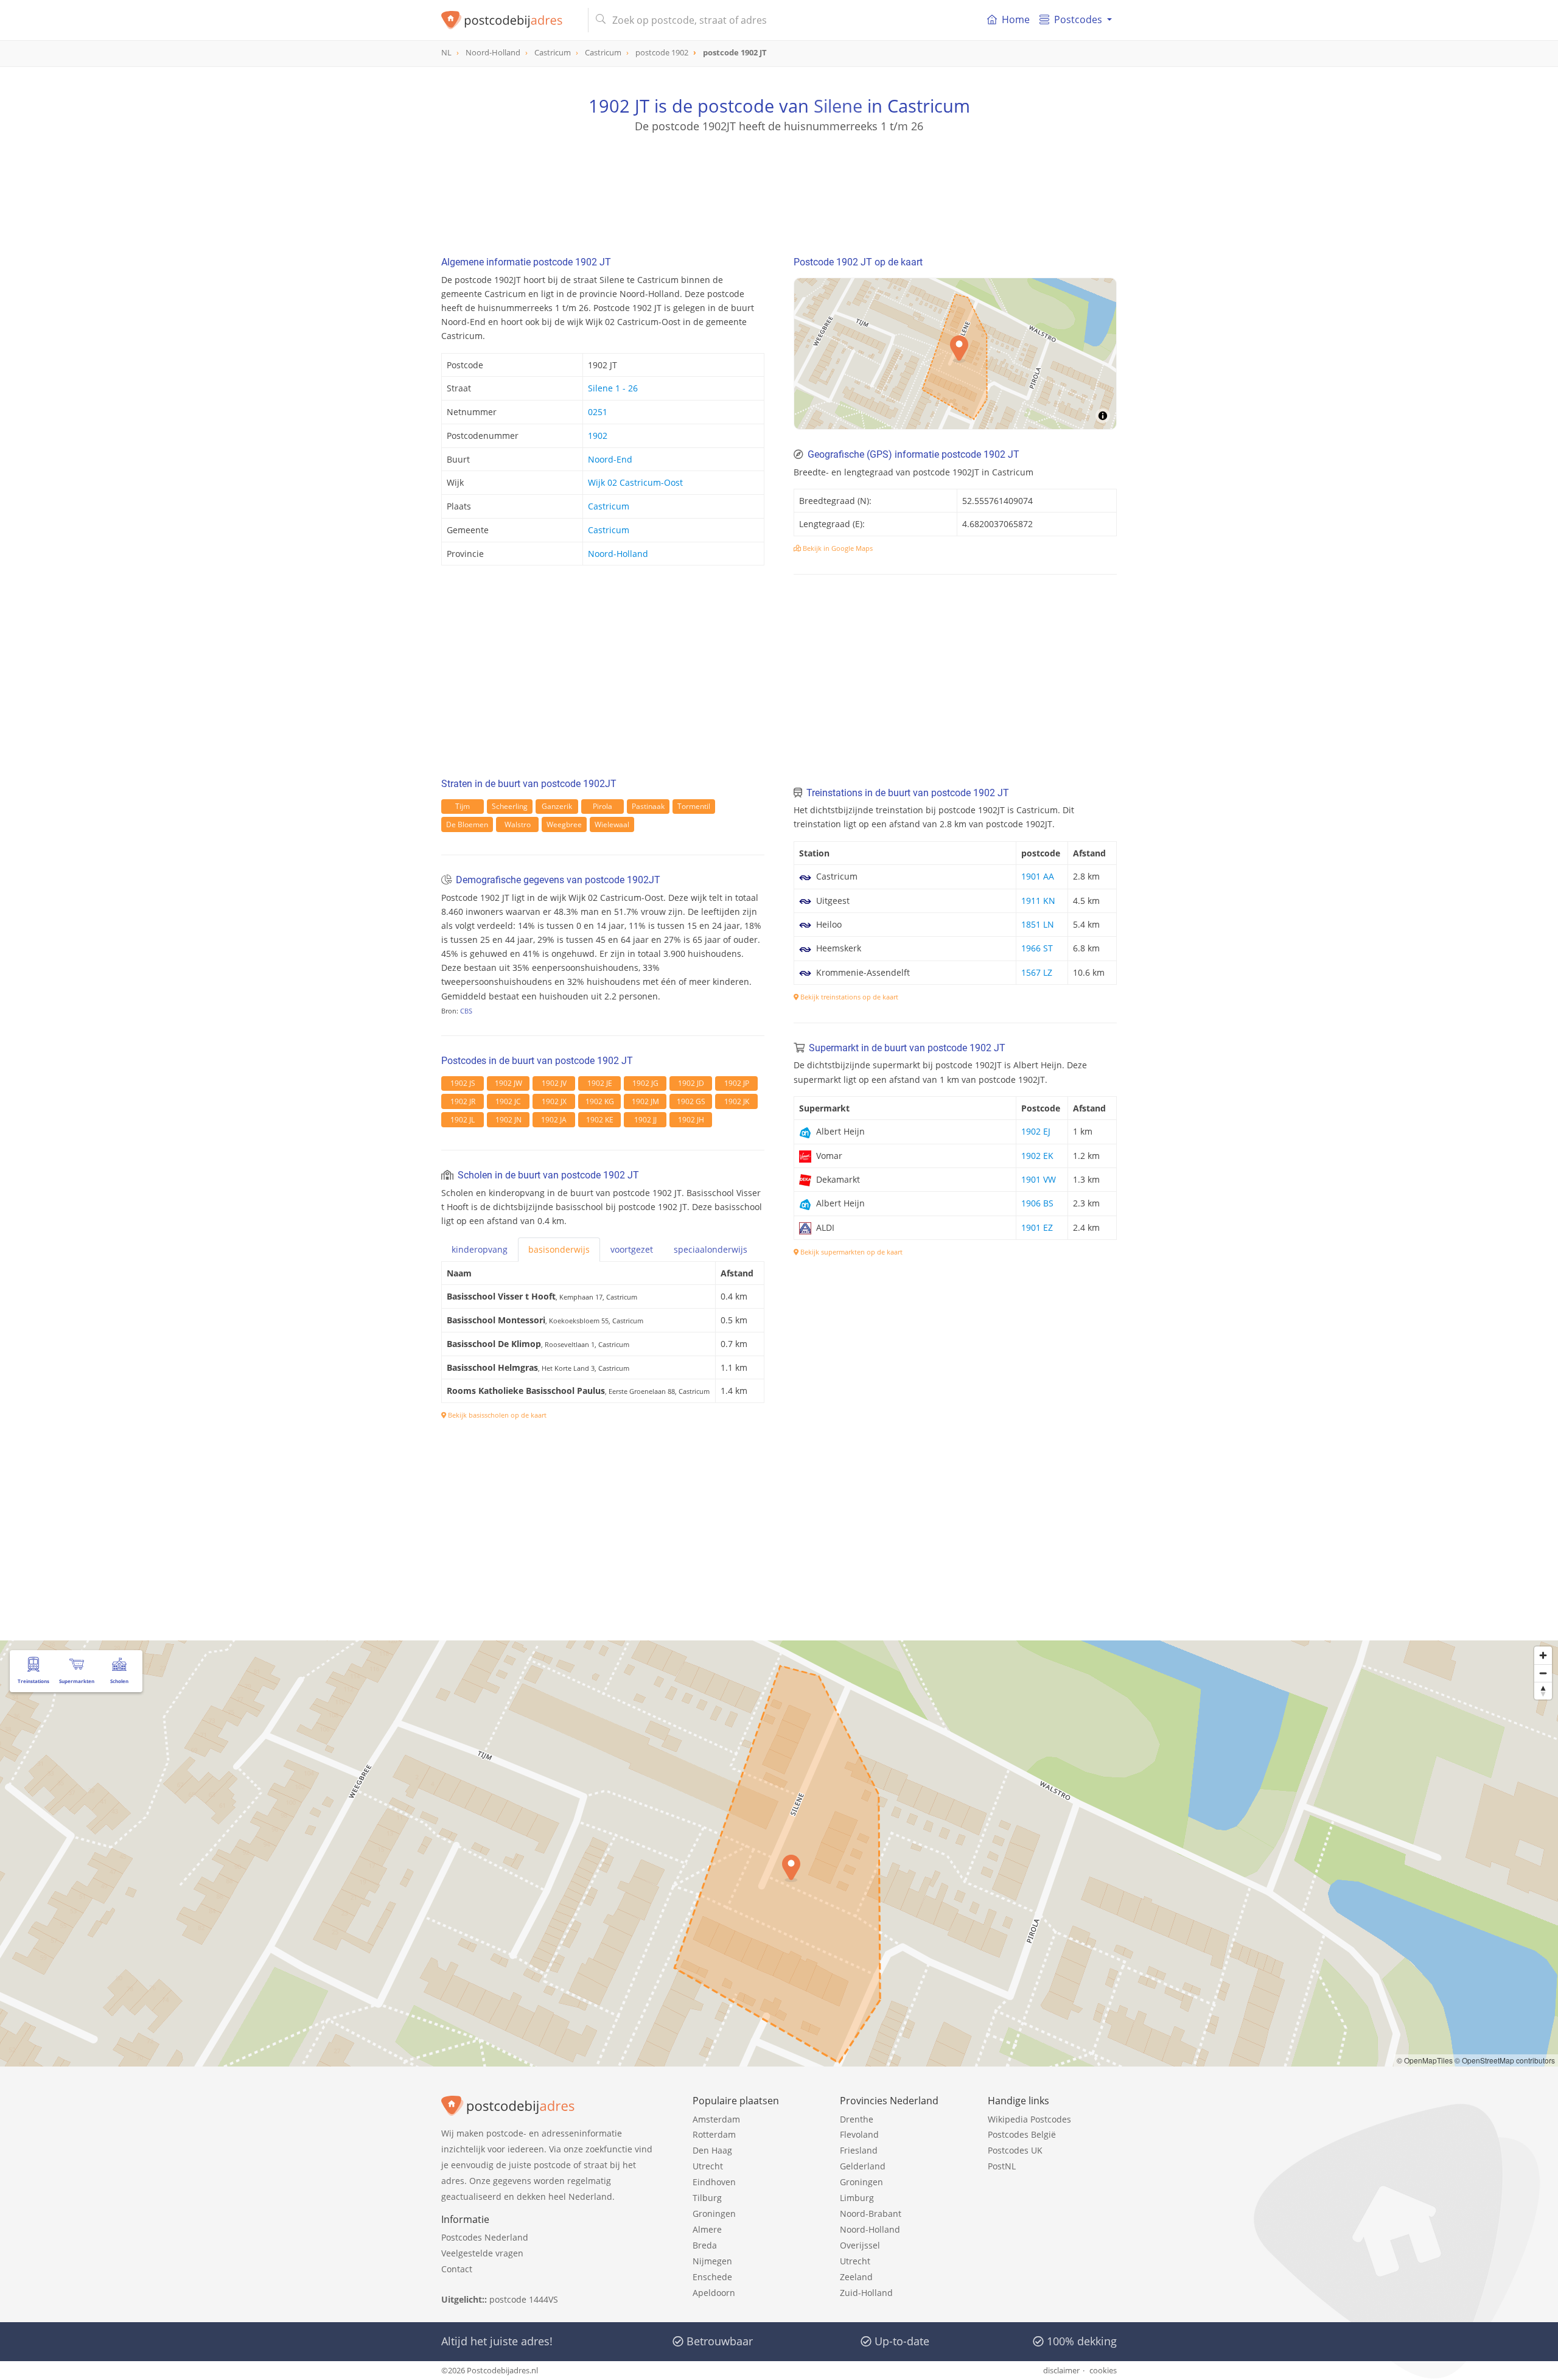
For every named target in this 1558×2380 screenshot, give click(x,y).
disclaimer (1061, 2370)
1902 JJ (645, 1120)
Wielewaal (612, 824)
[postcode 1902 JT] (510, 20)
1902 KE (600, 1120)
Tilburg (707, 2198)
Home (1016, 19)
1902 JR (463, 1101)
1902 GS (691, 1101)
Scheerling (510, 806)
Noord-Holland (618, 554)
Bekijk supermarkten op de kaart (851, 1252)
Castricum (609, 506)
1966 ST (1037, 948)
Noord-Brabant (871, 2214)
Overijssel (860, 2245)
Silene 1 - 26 (613, 388)
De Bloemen (467, 824)
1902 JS (463, 1083)
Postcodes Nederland (485, 2237)
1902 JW (508, 1083)
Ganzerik (557, 806)
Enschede (712, 2277)
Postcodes (1078, 19)
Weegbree (564, 824)
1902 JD (691, 1083)
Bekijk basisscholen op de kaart (496, 1415)
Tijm (463, 806)
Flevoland (859, 2134)
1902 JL (463, 1120)
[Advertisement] (779, 189)
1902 (598, 436)
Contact (457, 2269)
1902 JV (554, 1083)
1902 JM (645, 1101)
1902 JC (508, 1101)
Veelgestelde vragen (482, 2253)
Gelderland (863, 2166)
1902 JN (508, 1120)
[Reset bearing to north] (1543, 1691)
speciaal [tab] (711, 1249)
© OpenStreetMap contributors (1505, 2060)
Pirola (603, 806)
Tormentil (694, 806)
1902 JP (737, 1083)
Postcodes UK (1015, 2150)
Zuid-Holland (866, 2293)
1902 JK (737, 1101)
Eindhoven (714, 2182)
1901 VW (1039, 1179)
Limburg (857, 2198)
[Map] (779, 1853)
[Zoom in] (1543, 1655)
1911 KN (1038, 901)
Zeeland (856, 2277)
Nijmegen (712, 2261)
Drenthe (857, 2119)
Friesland (859, 2150)
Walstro (518, 824)
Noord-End (610, 459)
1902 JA (554, 1120)
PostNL (1002, 2166)
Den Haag (712, 2150)
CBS (466, 1011)
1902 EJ (1036, 1131)
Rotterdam (714, 2134)
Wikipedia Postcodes (1029, 2119)
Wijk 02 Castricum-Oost (635, 482)
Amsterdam (716, 2119)
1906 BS (1037, 1203)
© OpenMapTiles (1425, 2060)
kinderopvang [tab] (480, 1249)
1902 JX (554, 1101)
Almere (707, 2229)
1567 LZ (1037, 972)
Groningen (714, 2214)
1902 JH (691, 1120)
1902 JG (645, 1083)
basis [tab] (559, 1249)
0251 (598, 412)
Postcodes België (1022, 2134)
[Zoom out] (1543, 1673)
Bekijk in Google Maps (837, 548)
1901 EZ (1037, 1227)
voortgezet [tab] (632, 1249)
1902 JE (600, 1083)
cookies (1103, 2370)
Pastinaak (648, 806)
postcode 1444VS (524, 2299)
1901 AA (1038, 876)
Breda (705, 2245)
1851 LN (1038, 924)
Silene (838, 106)
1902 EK (1037, 1156)
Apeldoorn (714, 2293)
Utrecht (708, 2166)
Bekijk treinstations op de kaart (848, 997)
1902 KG (600, 1101)
